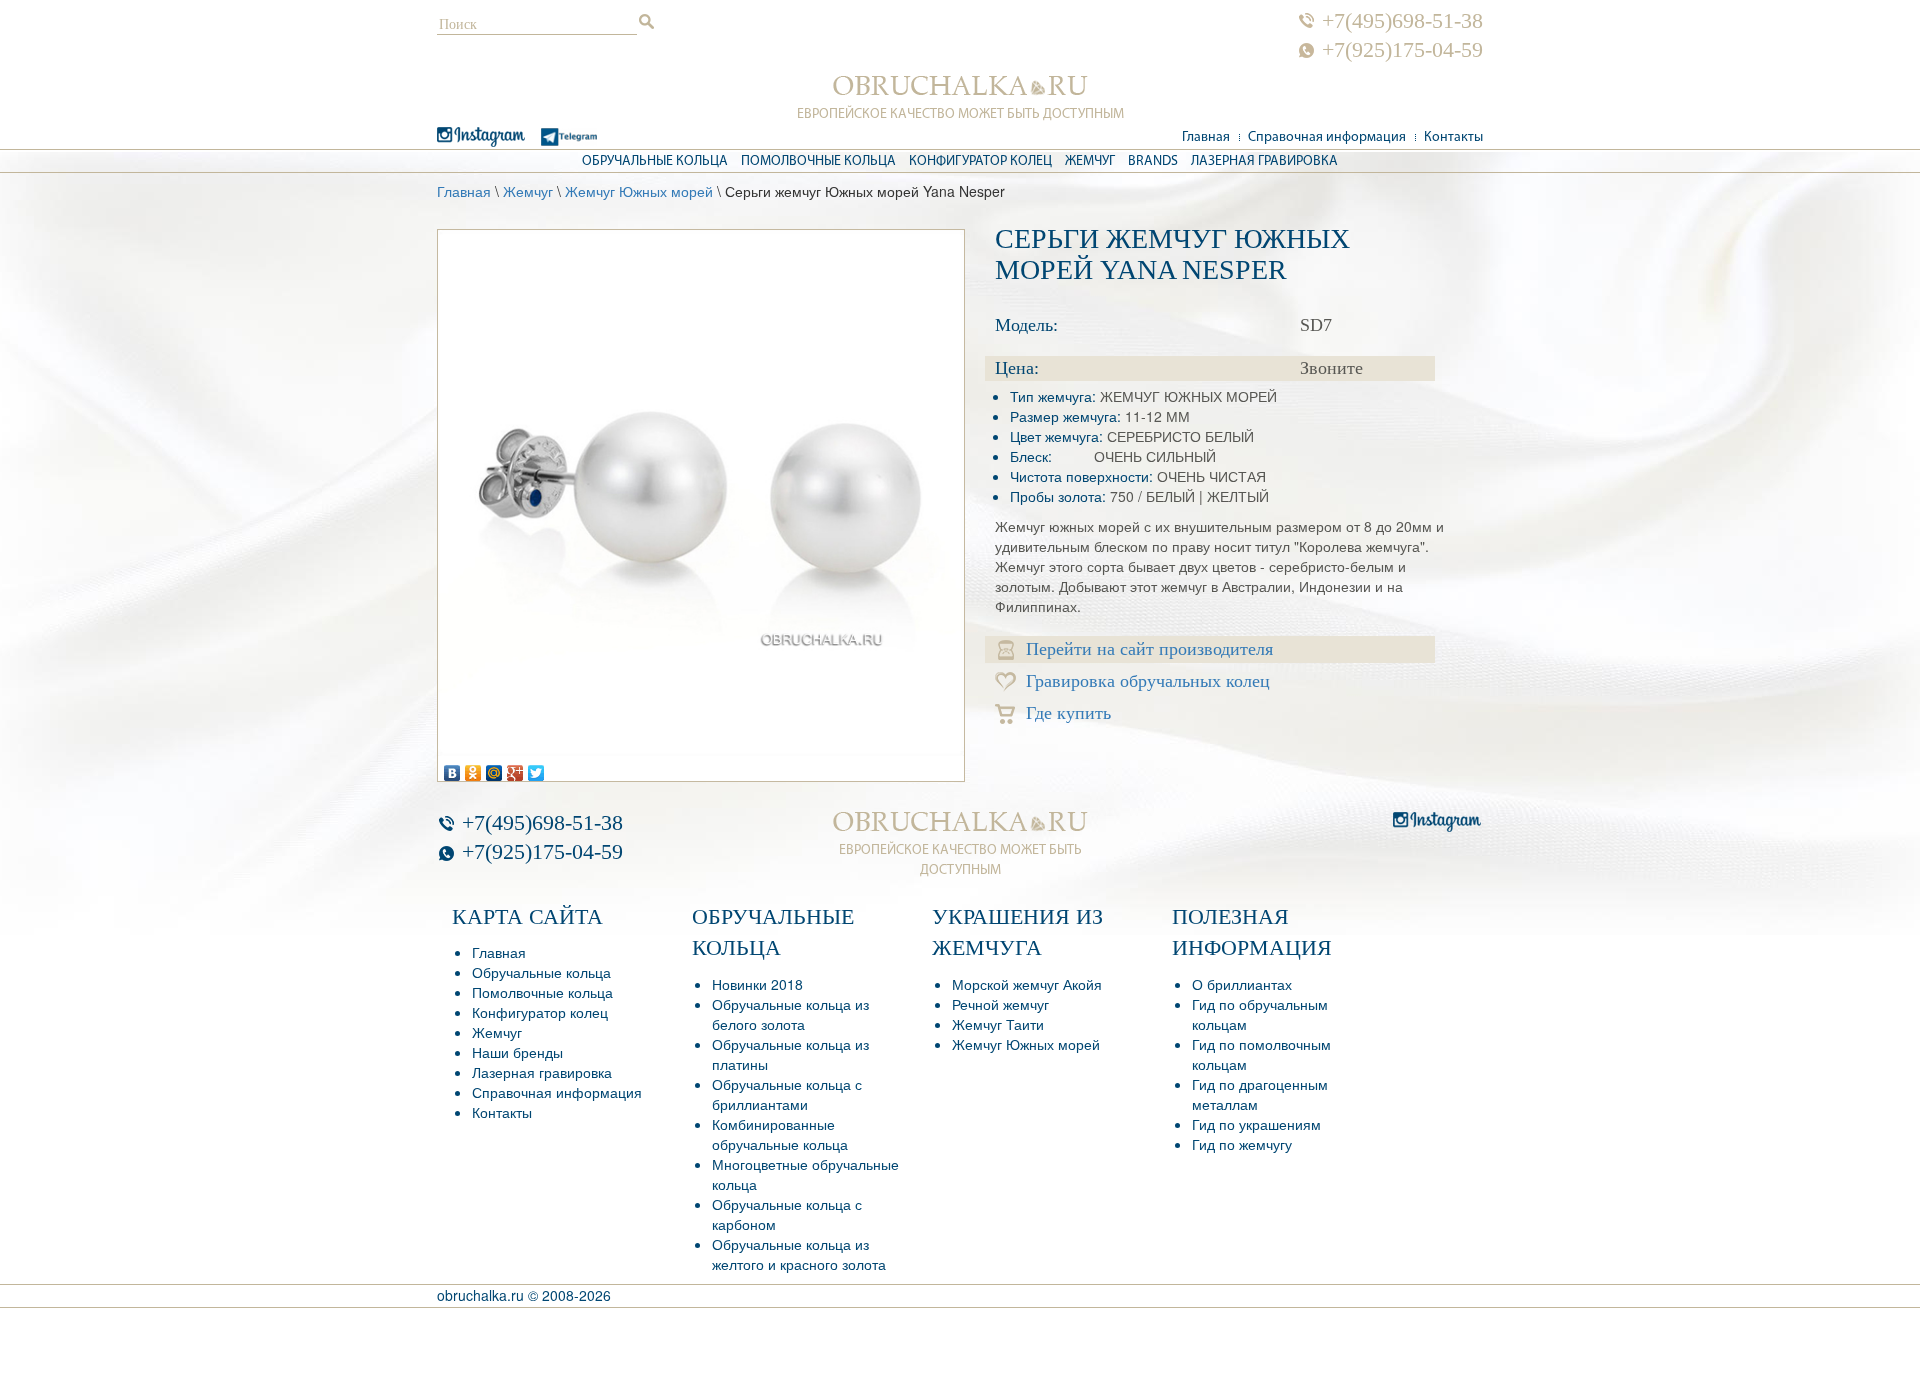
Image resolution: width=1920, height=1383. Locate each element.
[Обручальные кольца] (960, 86)
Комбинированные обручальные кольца (780, 1134)
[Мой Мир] (494, 768)
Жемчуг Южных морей (639, 191)
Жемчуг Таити (998, 1024)
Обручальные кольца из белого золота (790, 1014)
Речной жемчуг (1000, 1004)
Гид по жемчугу (1242, 1144)
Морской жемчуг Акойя (1027, 984)
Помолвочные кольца (818, 161)
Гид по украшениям (1256, 1124)
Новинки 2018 (757, 984)
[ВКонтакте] (452, 768)
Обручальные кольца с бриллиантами (787, 1094)
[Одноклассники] (473, 768)
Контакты (1453, 137)
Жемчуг (1090, 161)
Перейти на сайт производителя (1149, 649)
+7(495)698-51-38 (1402, 21)
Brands (1153, 161)
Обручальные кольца (655, 161)
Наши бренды (517, 1052)
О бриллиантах (1242, 984)
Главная (1206, 137)
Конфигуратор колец (980, 161)
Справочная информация (1327, 137)
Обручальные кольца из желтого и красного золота (799, 1254)
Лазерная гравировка (1264, 161)
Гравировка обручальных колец (1148, 681)
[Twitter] (536, 768)
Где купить (1068, 713)
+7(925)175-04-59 (1402, 50)
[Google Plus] (515, 768)
